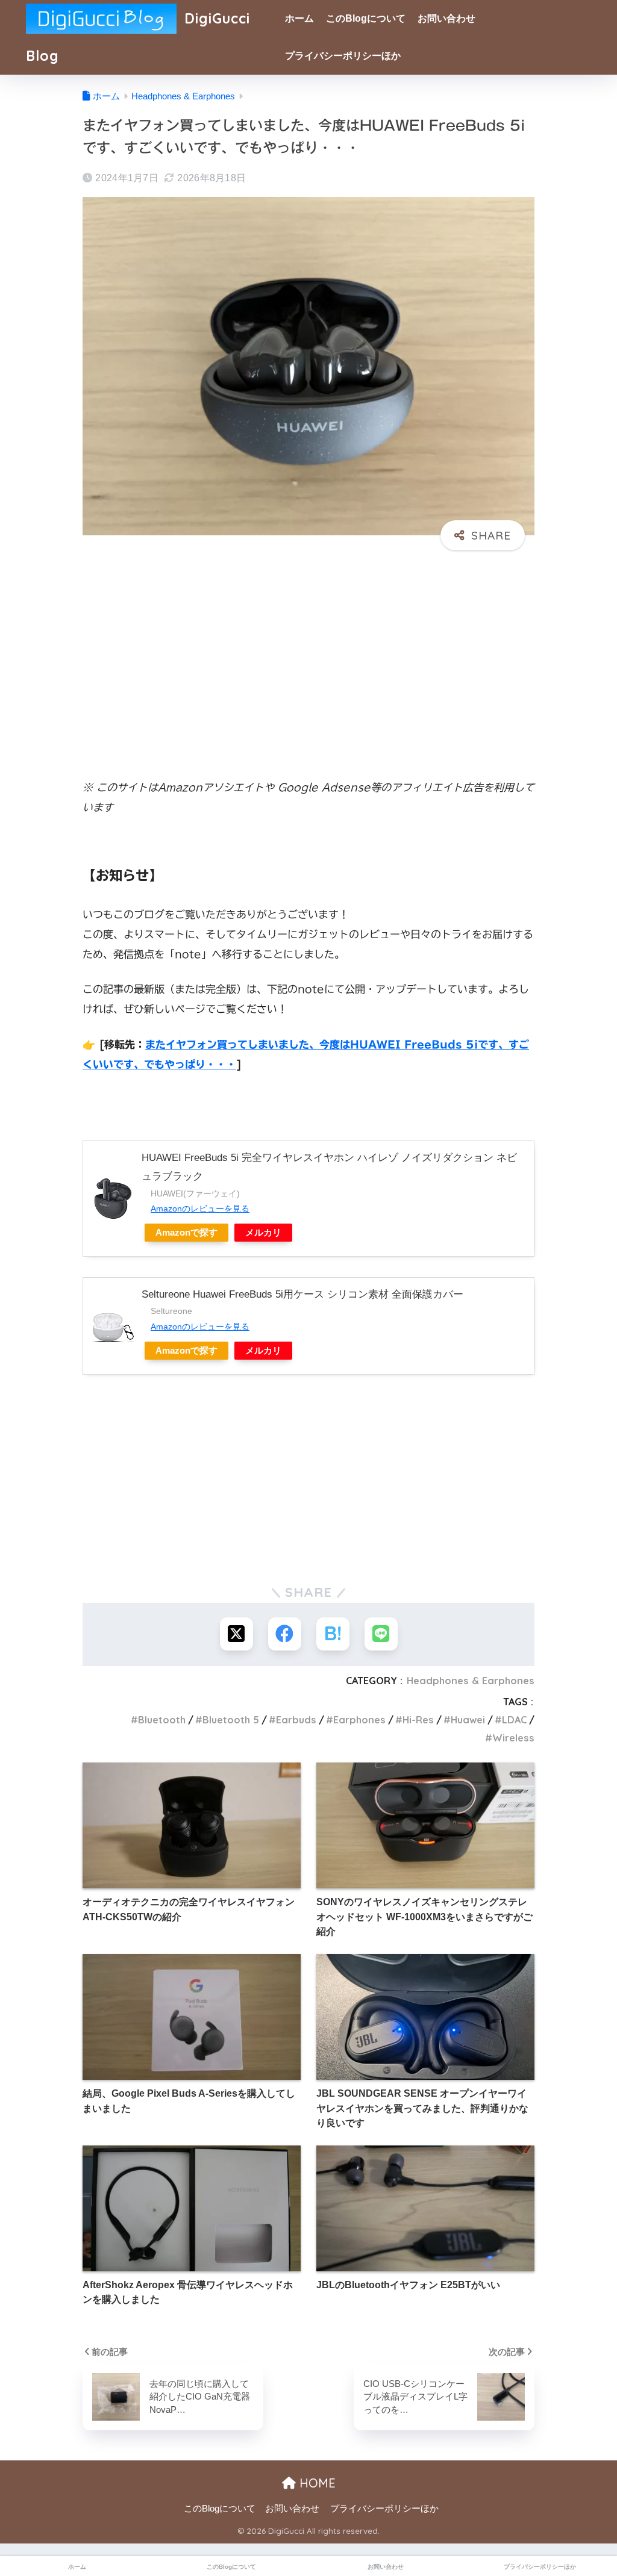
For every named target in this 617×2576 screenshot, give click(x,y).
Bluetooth (162, 1720)
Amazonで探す (186, 1232)
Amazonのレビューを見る (200, 1209)
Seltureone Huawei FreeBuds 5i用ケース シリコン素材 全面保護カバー (302, 1294)
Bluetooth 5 (231, 1720)
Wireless (513, 1738)
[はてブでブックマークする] (333, 1634)
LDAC (514, 1720)
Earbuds (296, 1720)
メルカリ (263, 1232)
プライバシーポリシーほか (343, 56)
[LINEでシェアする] (381, 1634)
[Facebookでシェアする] (285, 1634)
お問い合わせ (446, 18)
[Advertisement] (308, 653)
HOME (316, 2483)
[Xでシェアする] (236, 1634)
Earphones (359, 1720)
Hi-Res (418, 1720)
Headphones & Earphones (471, 1681)
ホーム (299, 18)
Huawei (468, 1720)
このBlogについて (366, 18)
